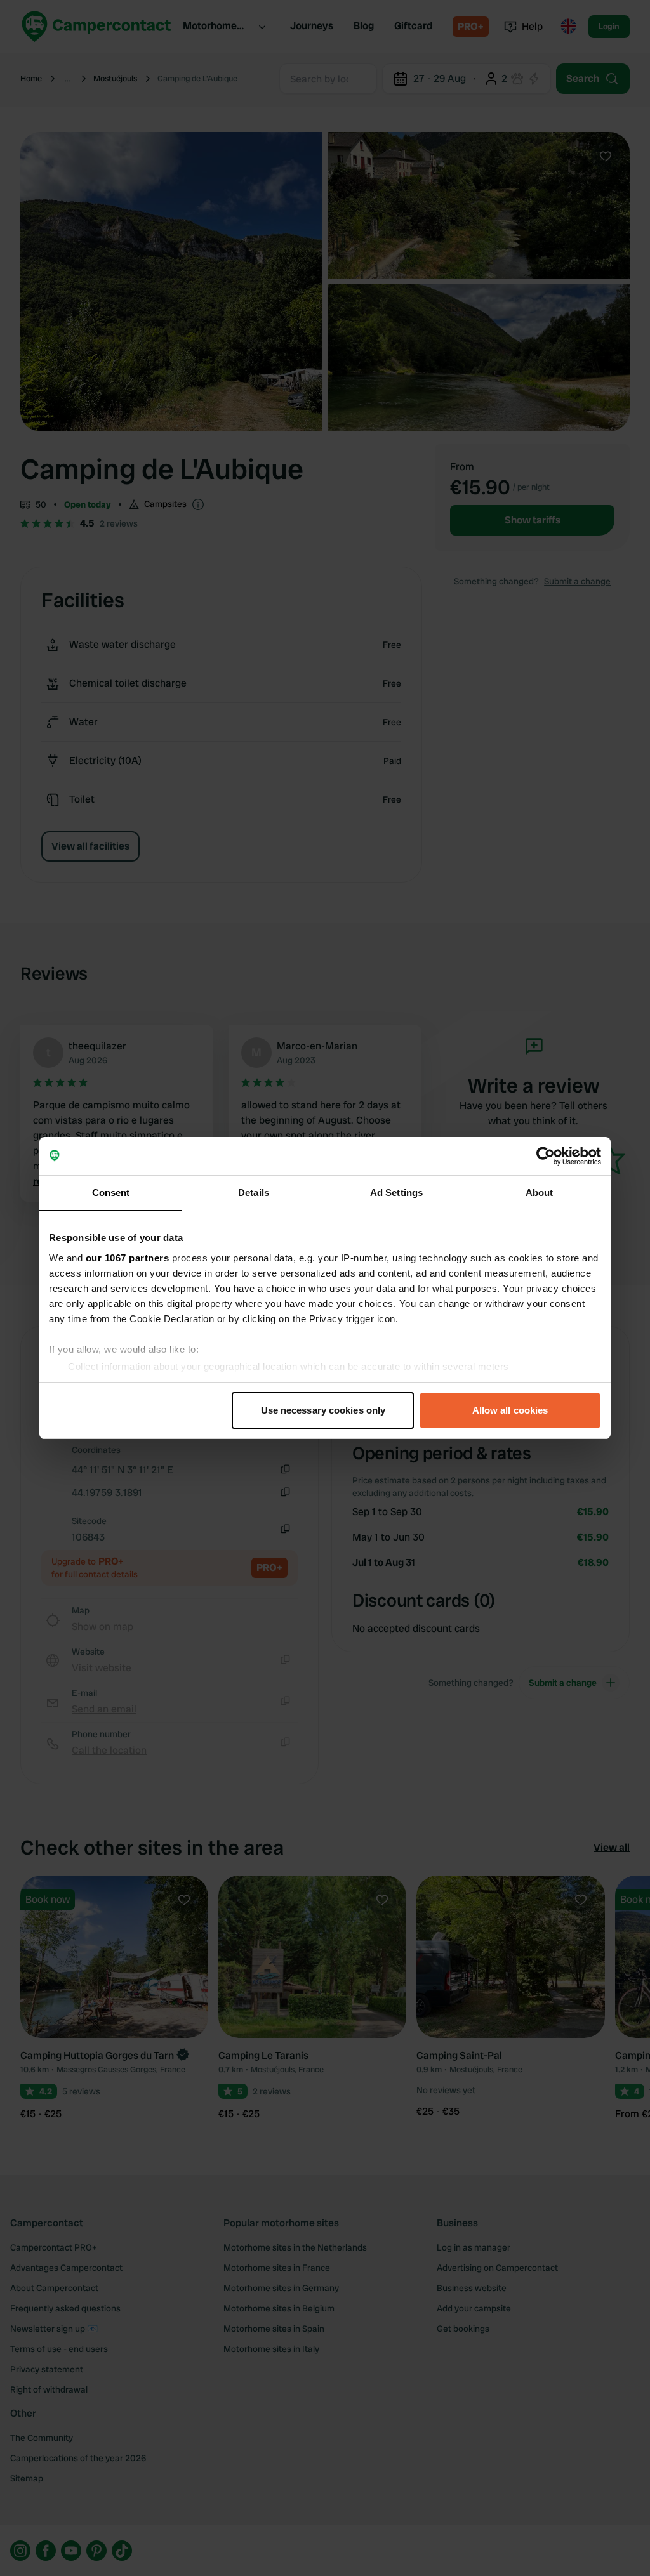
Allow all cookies (510, 1410)
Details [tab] (254, 1193)
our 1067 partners (128, 1258)
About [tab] (540, 1193)
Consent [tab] (111, 1193)
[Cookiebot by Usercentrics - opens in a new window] (546, 1156)
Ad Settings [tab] (396, 1193)
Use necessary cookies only (323, 1410)
